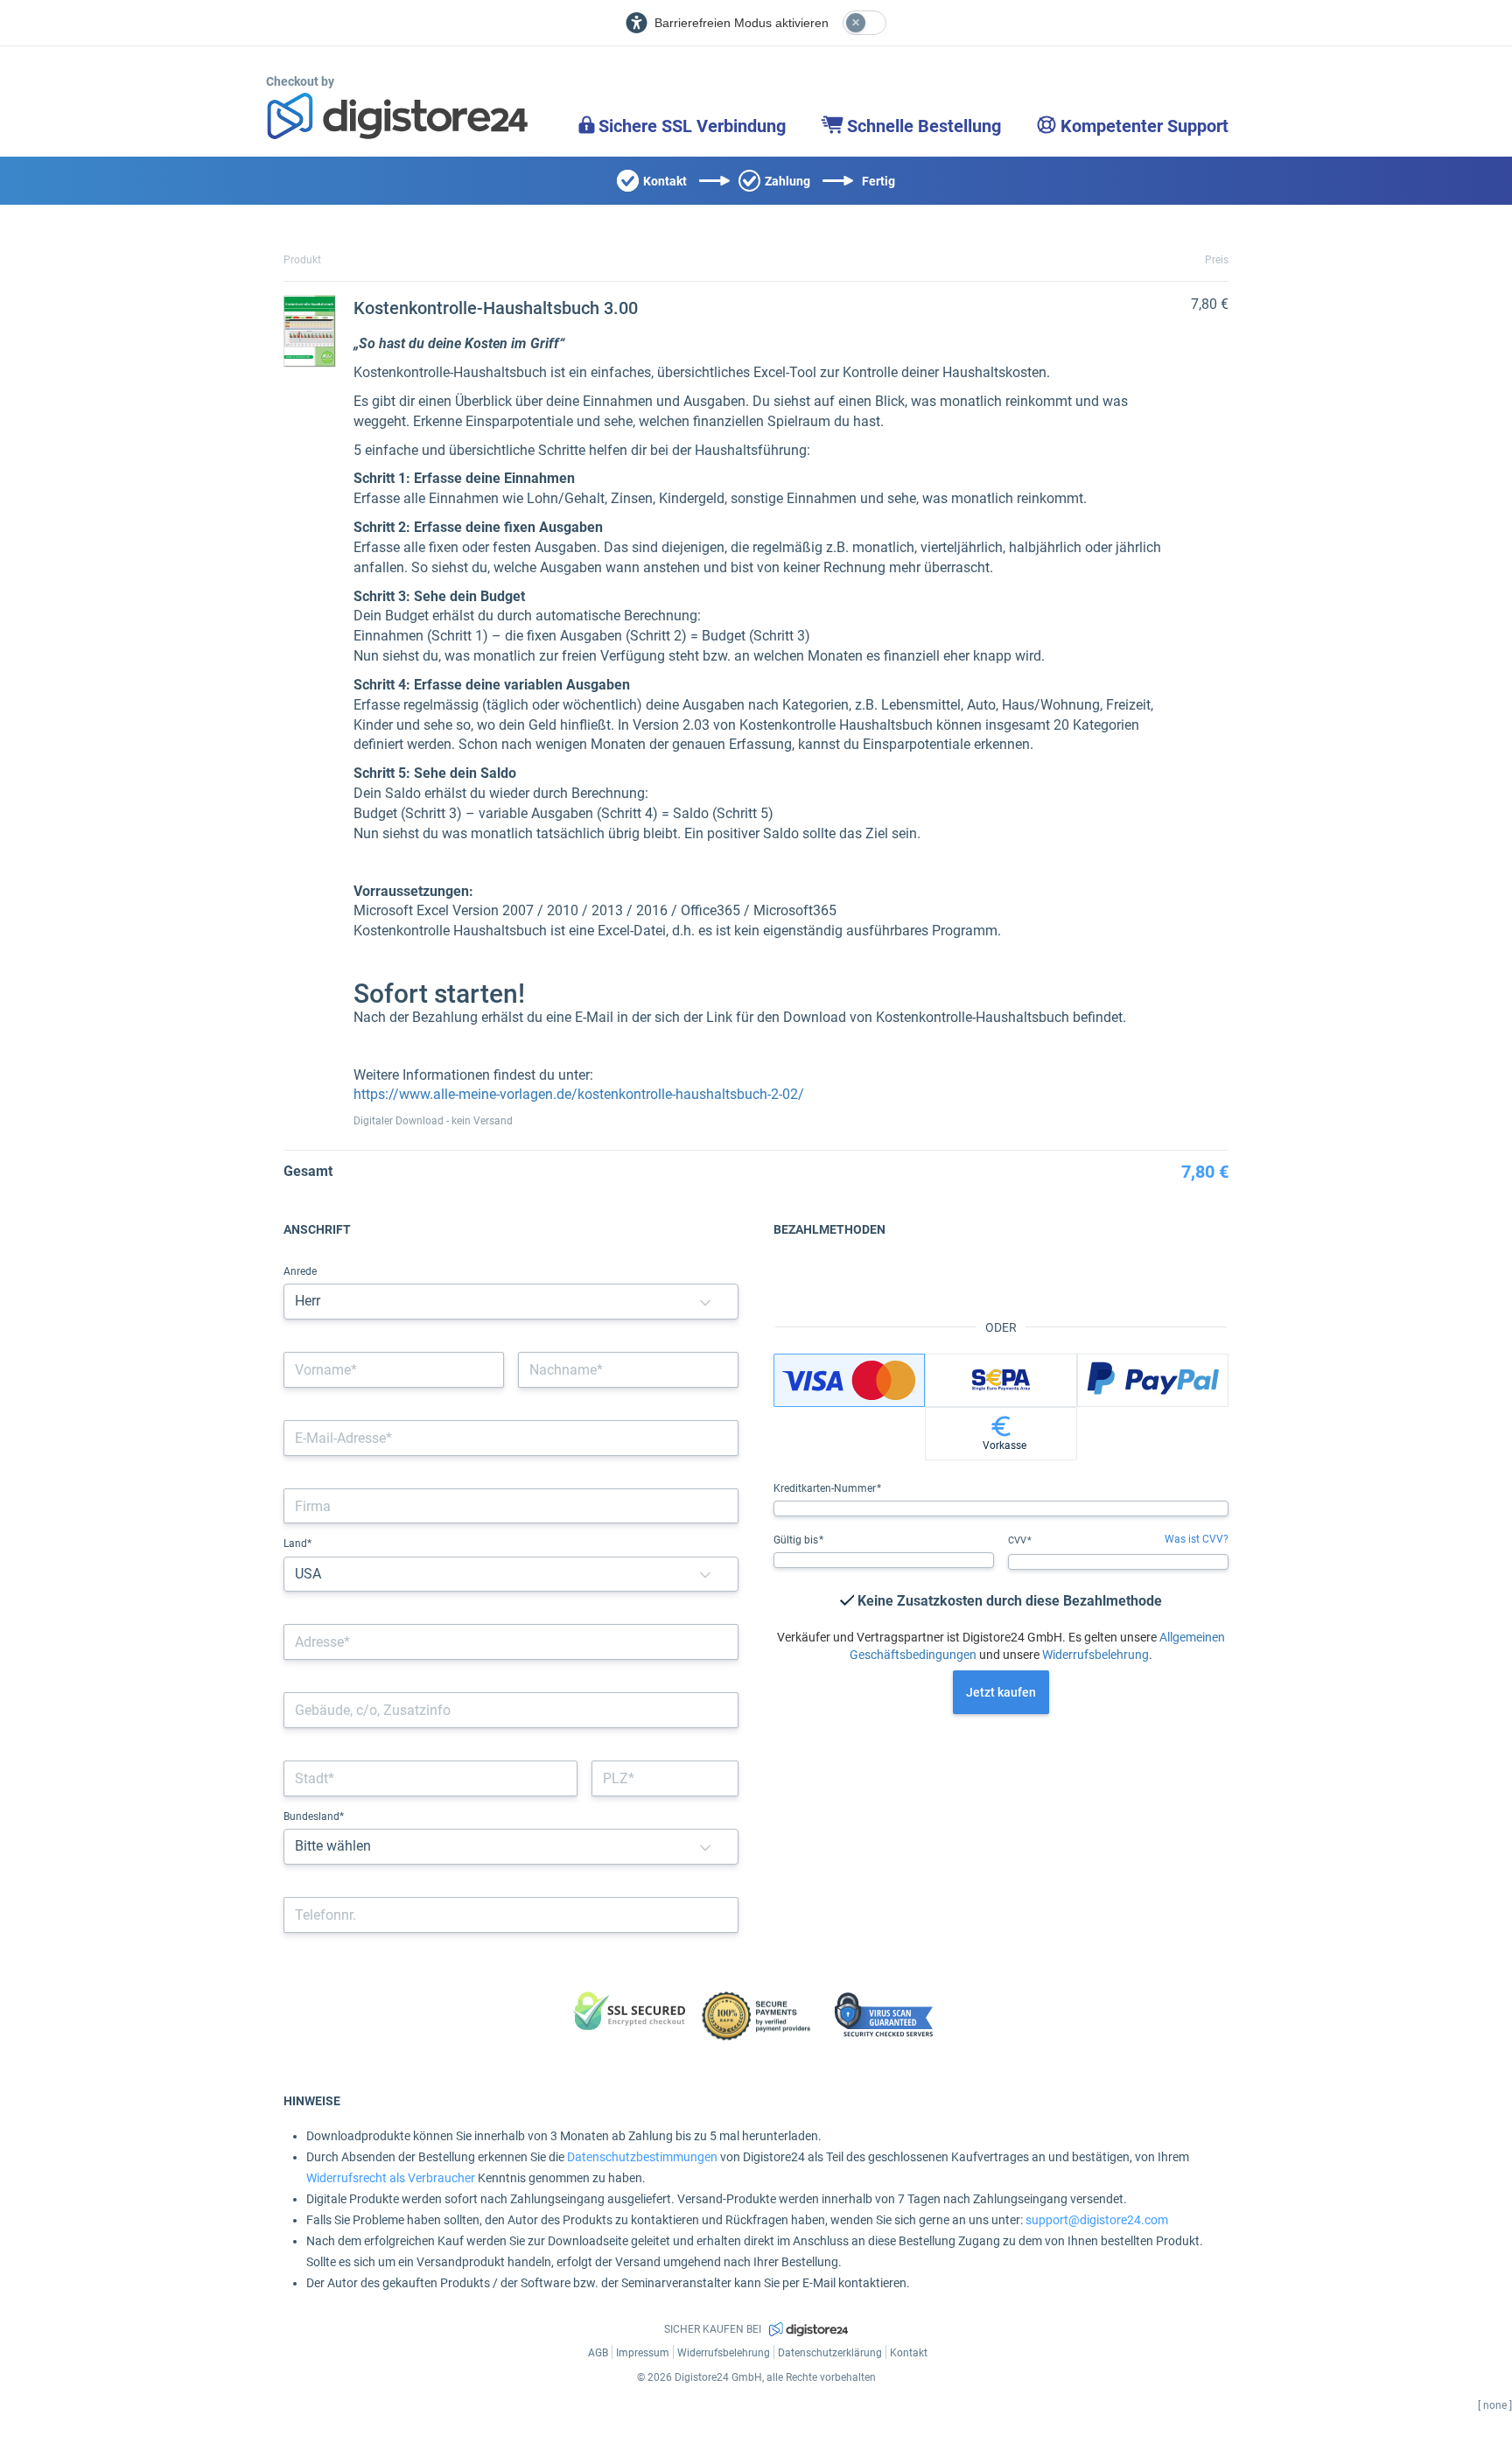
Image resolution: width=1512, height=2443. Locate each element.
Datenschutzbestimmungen (642, 2157)
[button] (705, 1302)
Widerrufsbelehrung (1095, 1655)
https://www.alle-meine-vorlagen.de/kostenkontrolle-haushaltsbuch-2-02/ (579, 1094)
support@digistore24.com (1097, 2220)
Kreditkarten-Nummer (826, 1488)
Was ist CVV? (1197, 1539)
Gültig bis (797, 1540)
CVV (1018, 1540)
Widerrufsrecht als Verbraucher (391, 2178)
